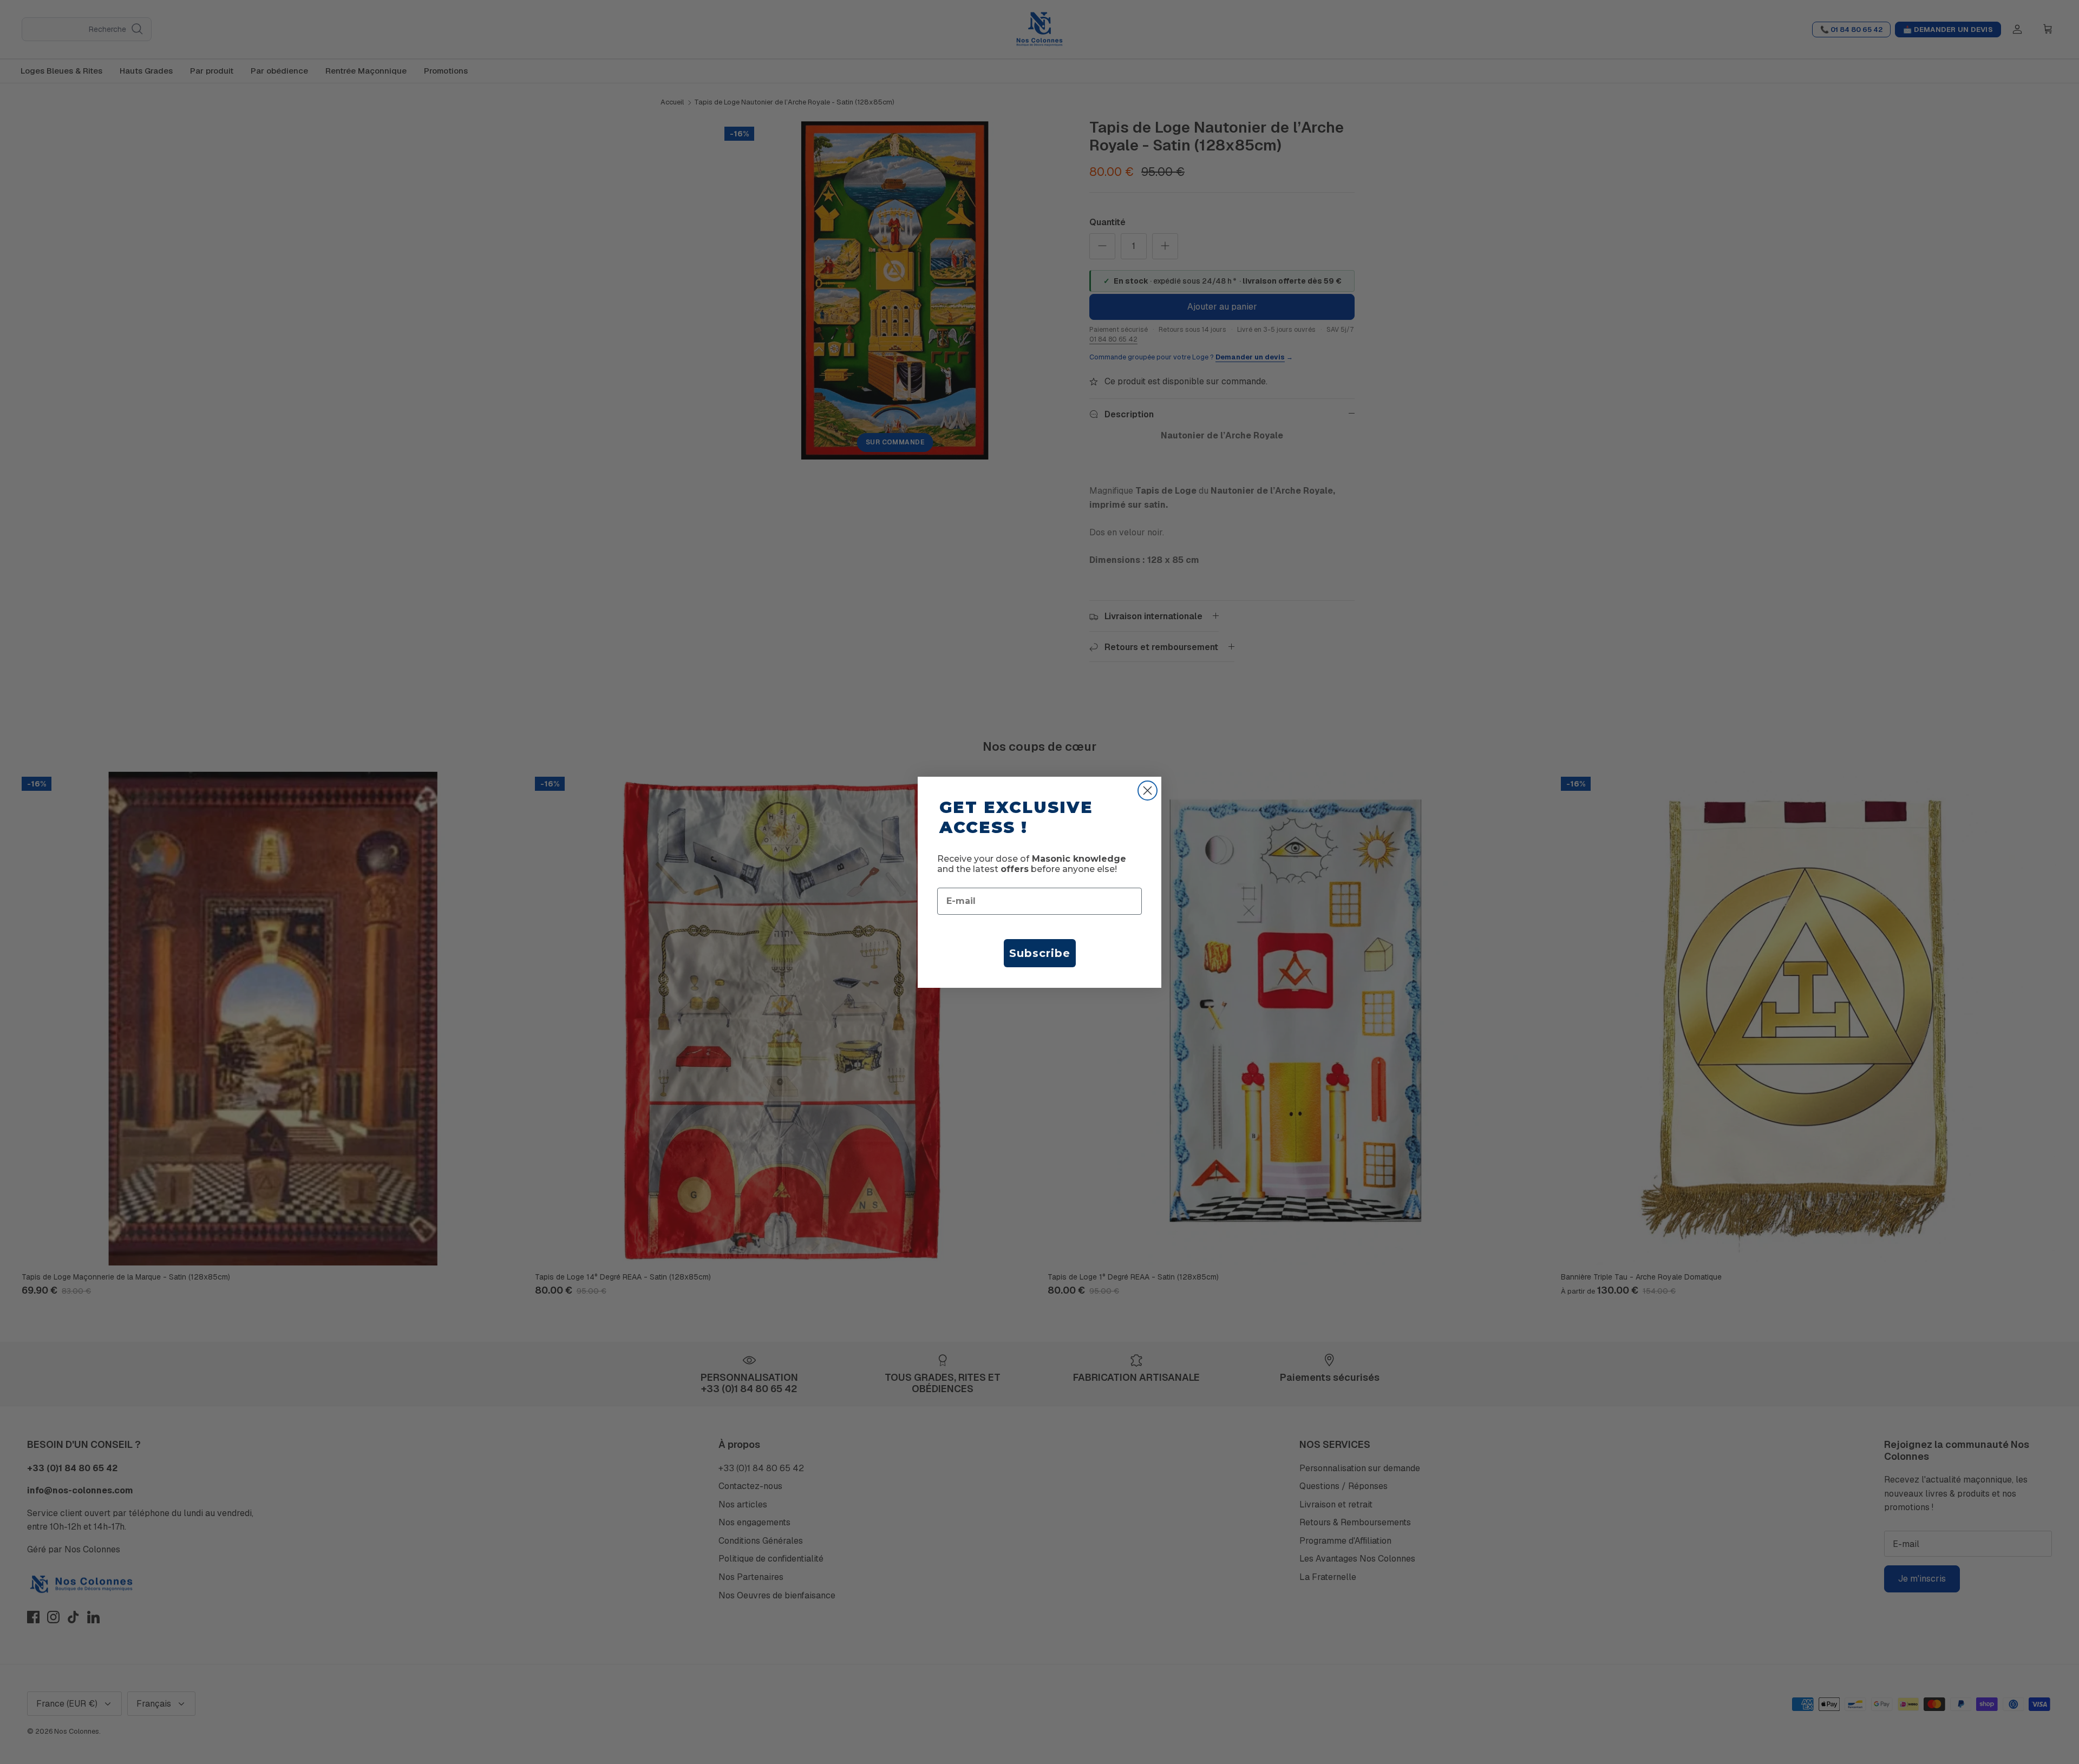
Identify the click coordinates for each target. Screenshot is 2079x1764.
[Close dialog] (1148, 791)
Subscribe (1040, 953)
